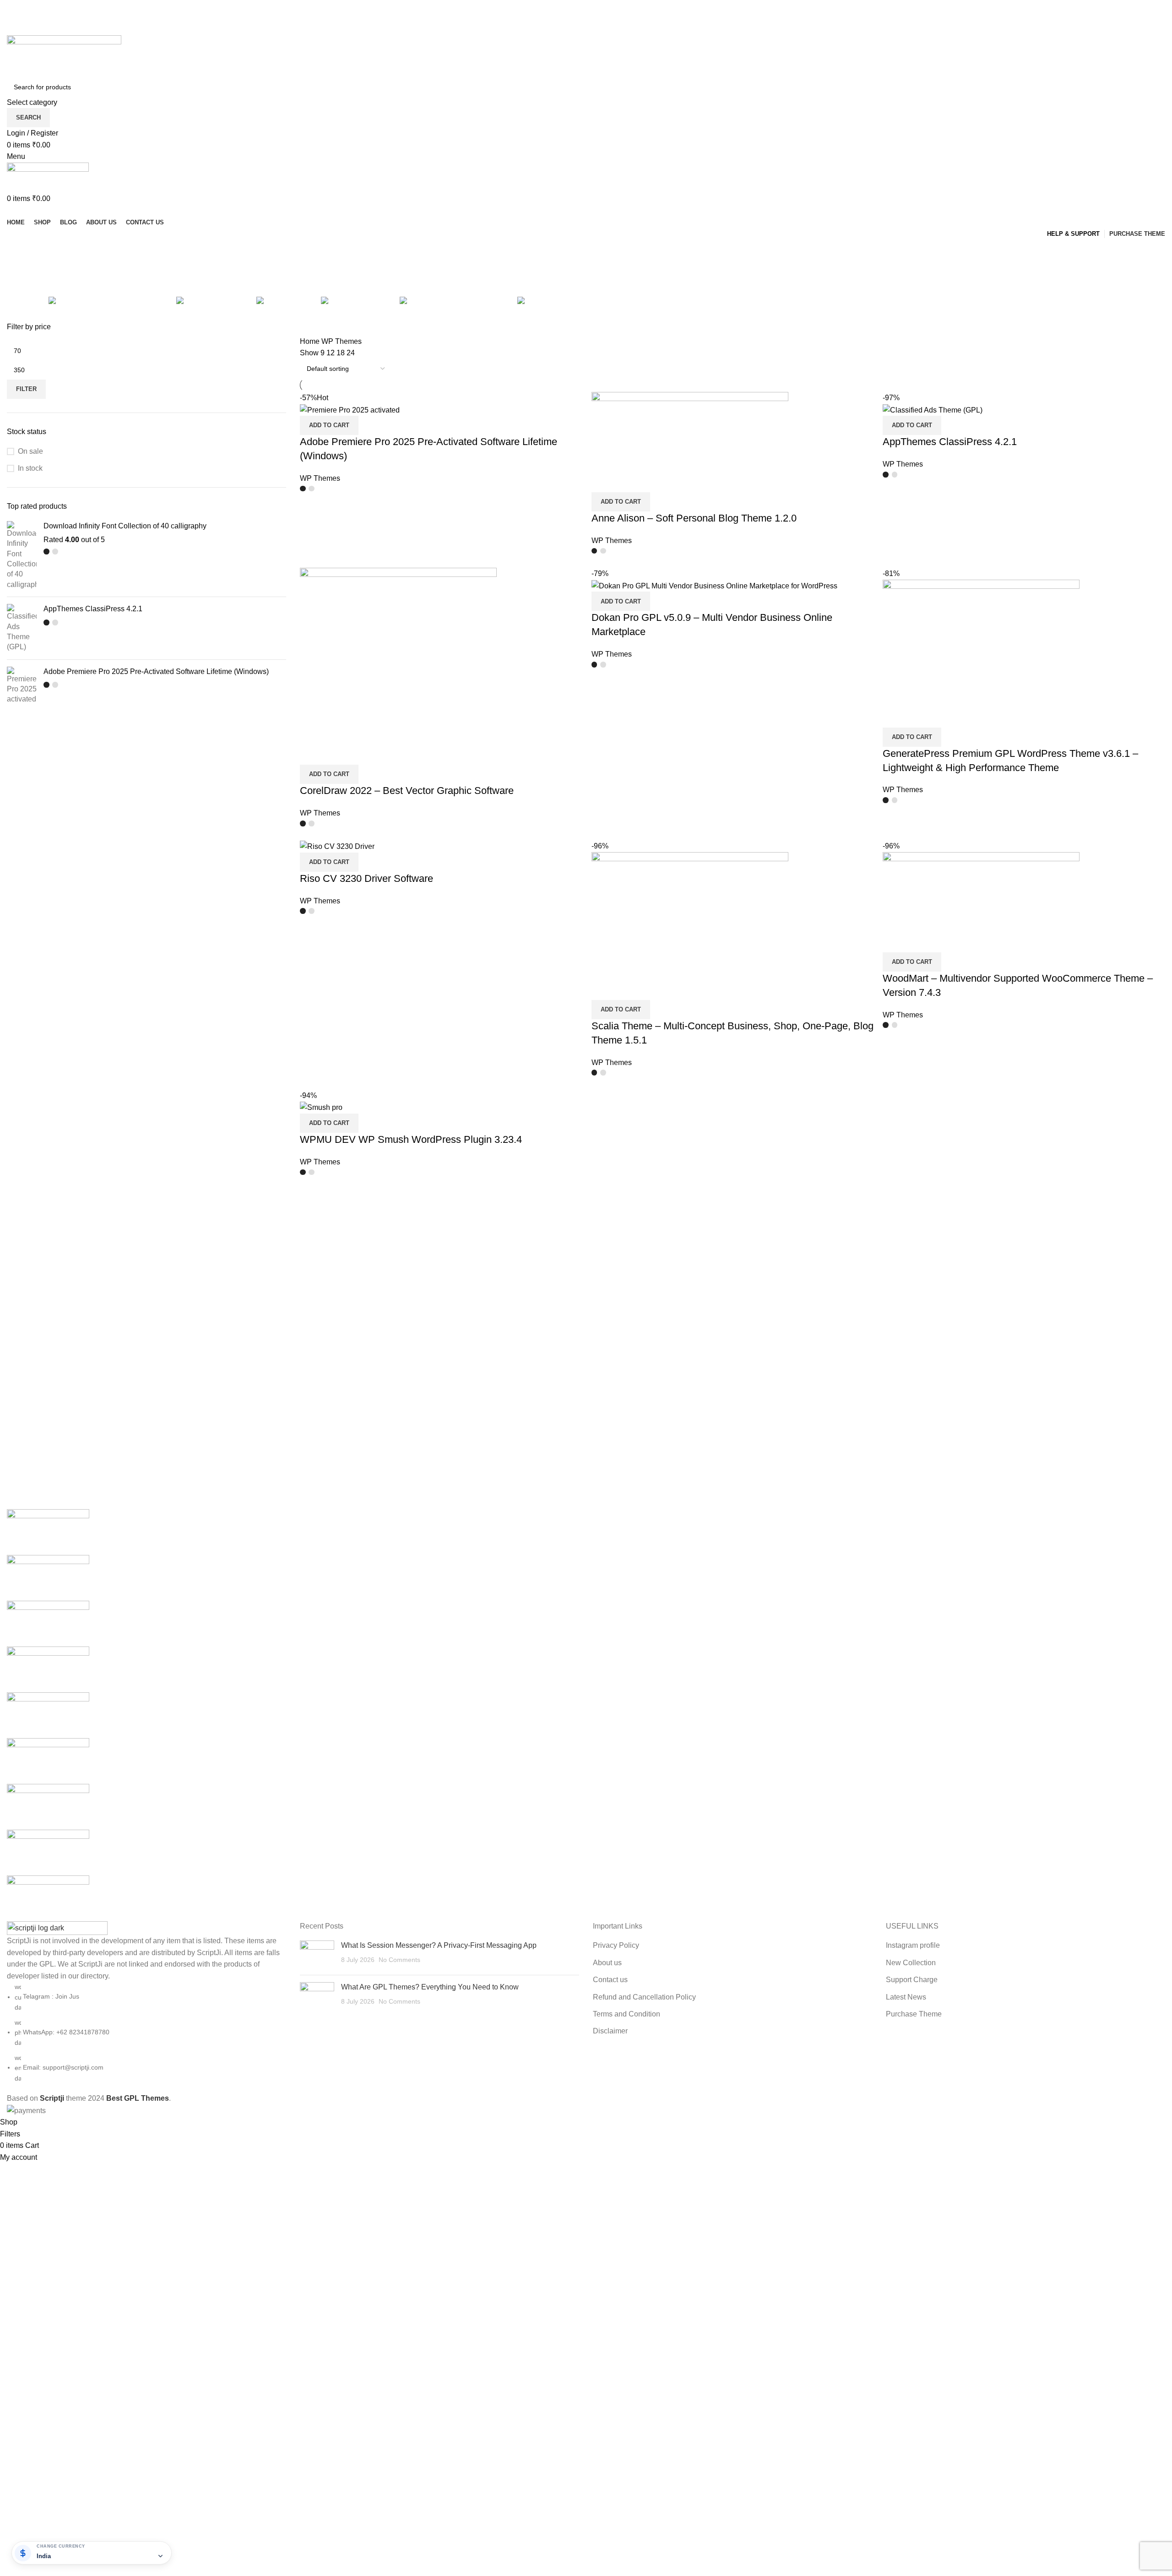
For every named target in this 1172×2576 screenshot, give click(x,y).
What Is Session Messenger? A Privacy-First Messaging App (439, 1945)
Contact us (610, 1980)
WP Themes (320, 478)
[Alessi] (586, 1715)
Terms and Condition (627, 2014)
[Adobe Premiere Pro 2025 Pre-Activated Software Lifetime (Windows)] (22, 686)
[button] (329, 425)
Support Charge (912, 1980)
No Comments (399, 1960)
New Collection (911, 1963)
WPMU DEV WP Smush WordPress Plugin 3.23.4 (411, 1139)
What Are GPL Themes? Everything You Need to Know (430, 1987)
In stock (30, 468)
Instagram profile (913, 1945)
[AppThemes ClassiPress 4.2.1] (22, 628)
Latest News (906, 1997)
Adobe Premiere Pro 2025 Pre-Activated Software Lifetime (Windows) (156, 671)
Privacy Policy (616, 1945)
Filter (26, 389)
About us (607, 1963)
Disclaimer (610, 2031)
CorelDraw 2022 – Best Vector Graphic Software (407, 791)
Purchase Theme (914, 2014)
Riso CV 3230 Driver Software (366, 878)
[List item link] (146, 2033)
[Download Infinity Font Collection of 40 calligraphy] (22, 555)
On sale (30, 451)
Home (311, 341)
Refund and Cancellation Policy (644, 1997)
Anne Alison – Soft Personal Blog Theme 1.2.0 (694, 518)
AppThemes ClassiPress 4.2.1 (93, 609)
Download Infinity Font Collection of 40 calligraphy (125, 526)
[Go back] (18, 251)
